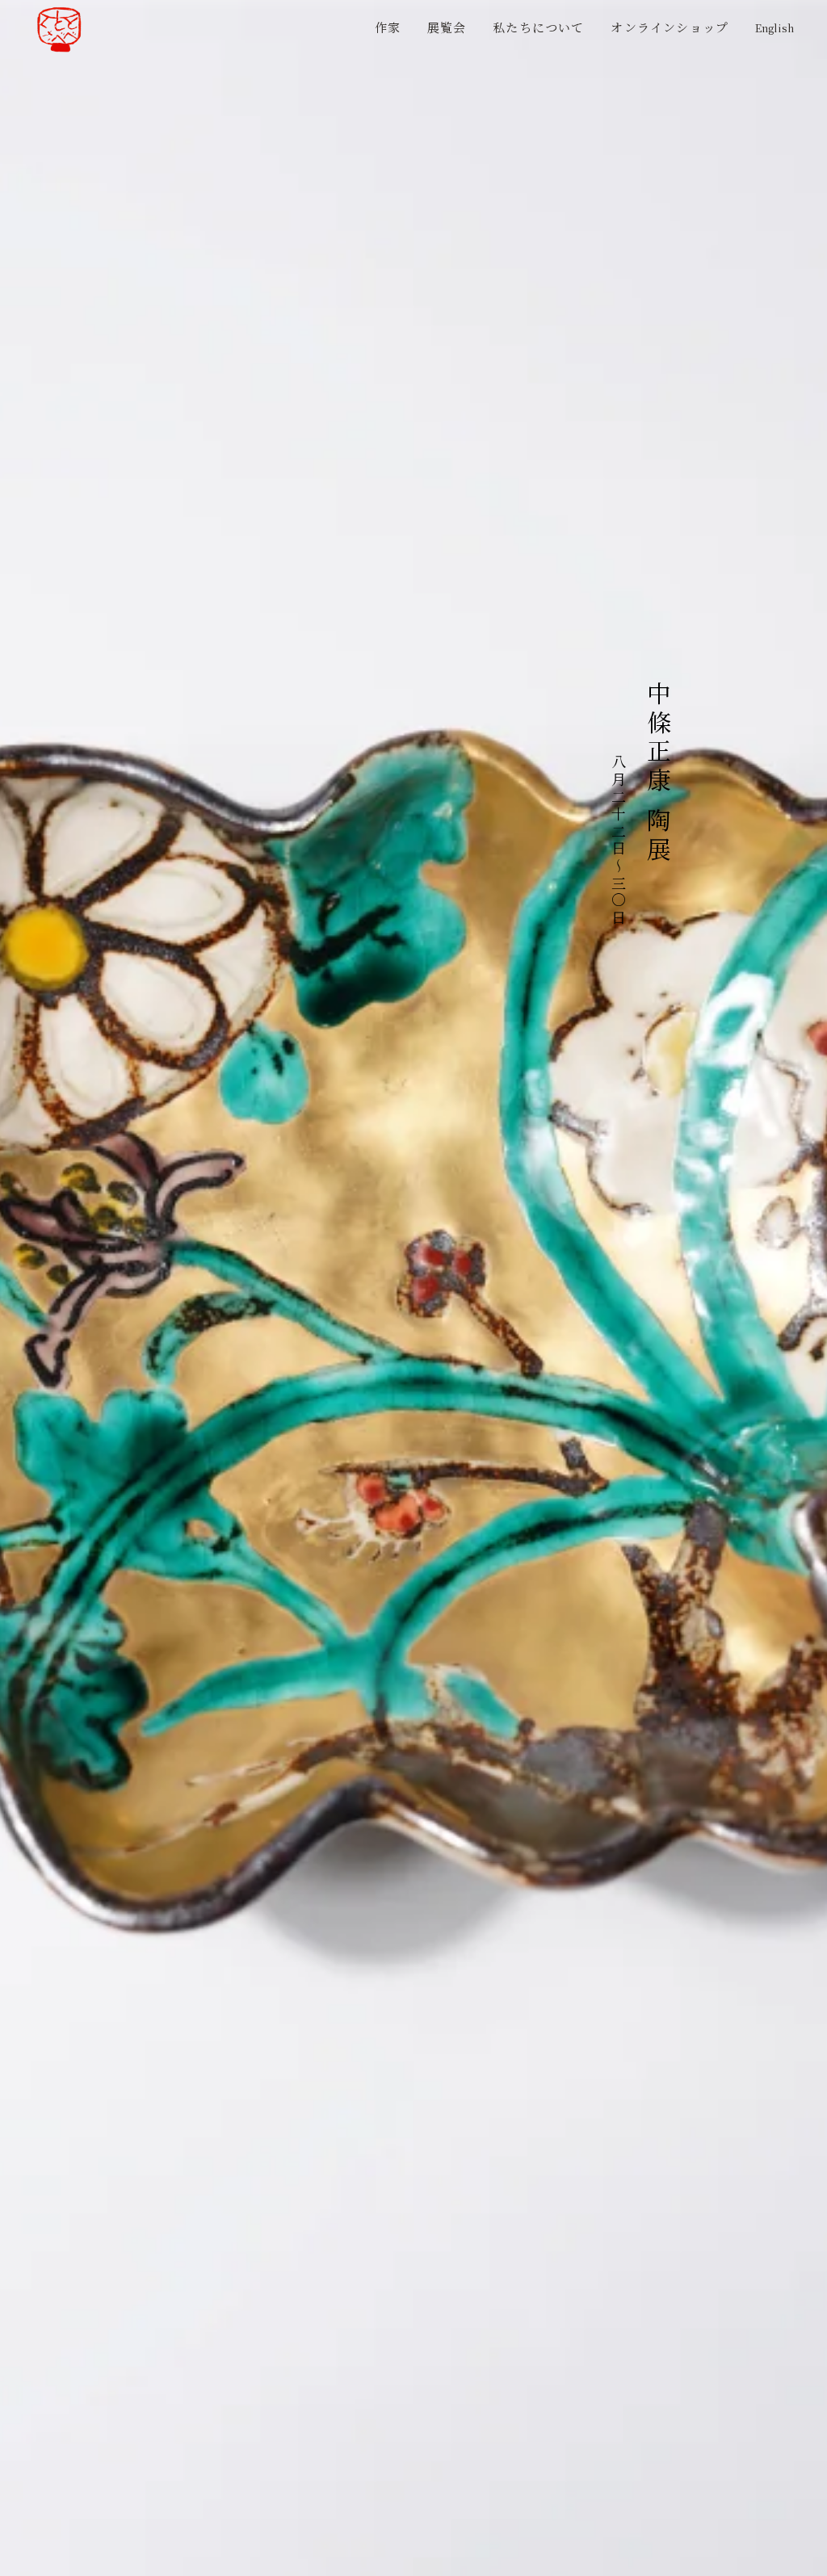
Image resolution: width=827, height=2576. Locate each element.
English (775, 28)
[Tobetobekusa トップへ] (59, 29)
